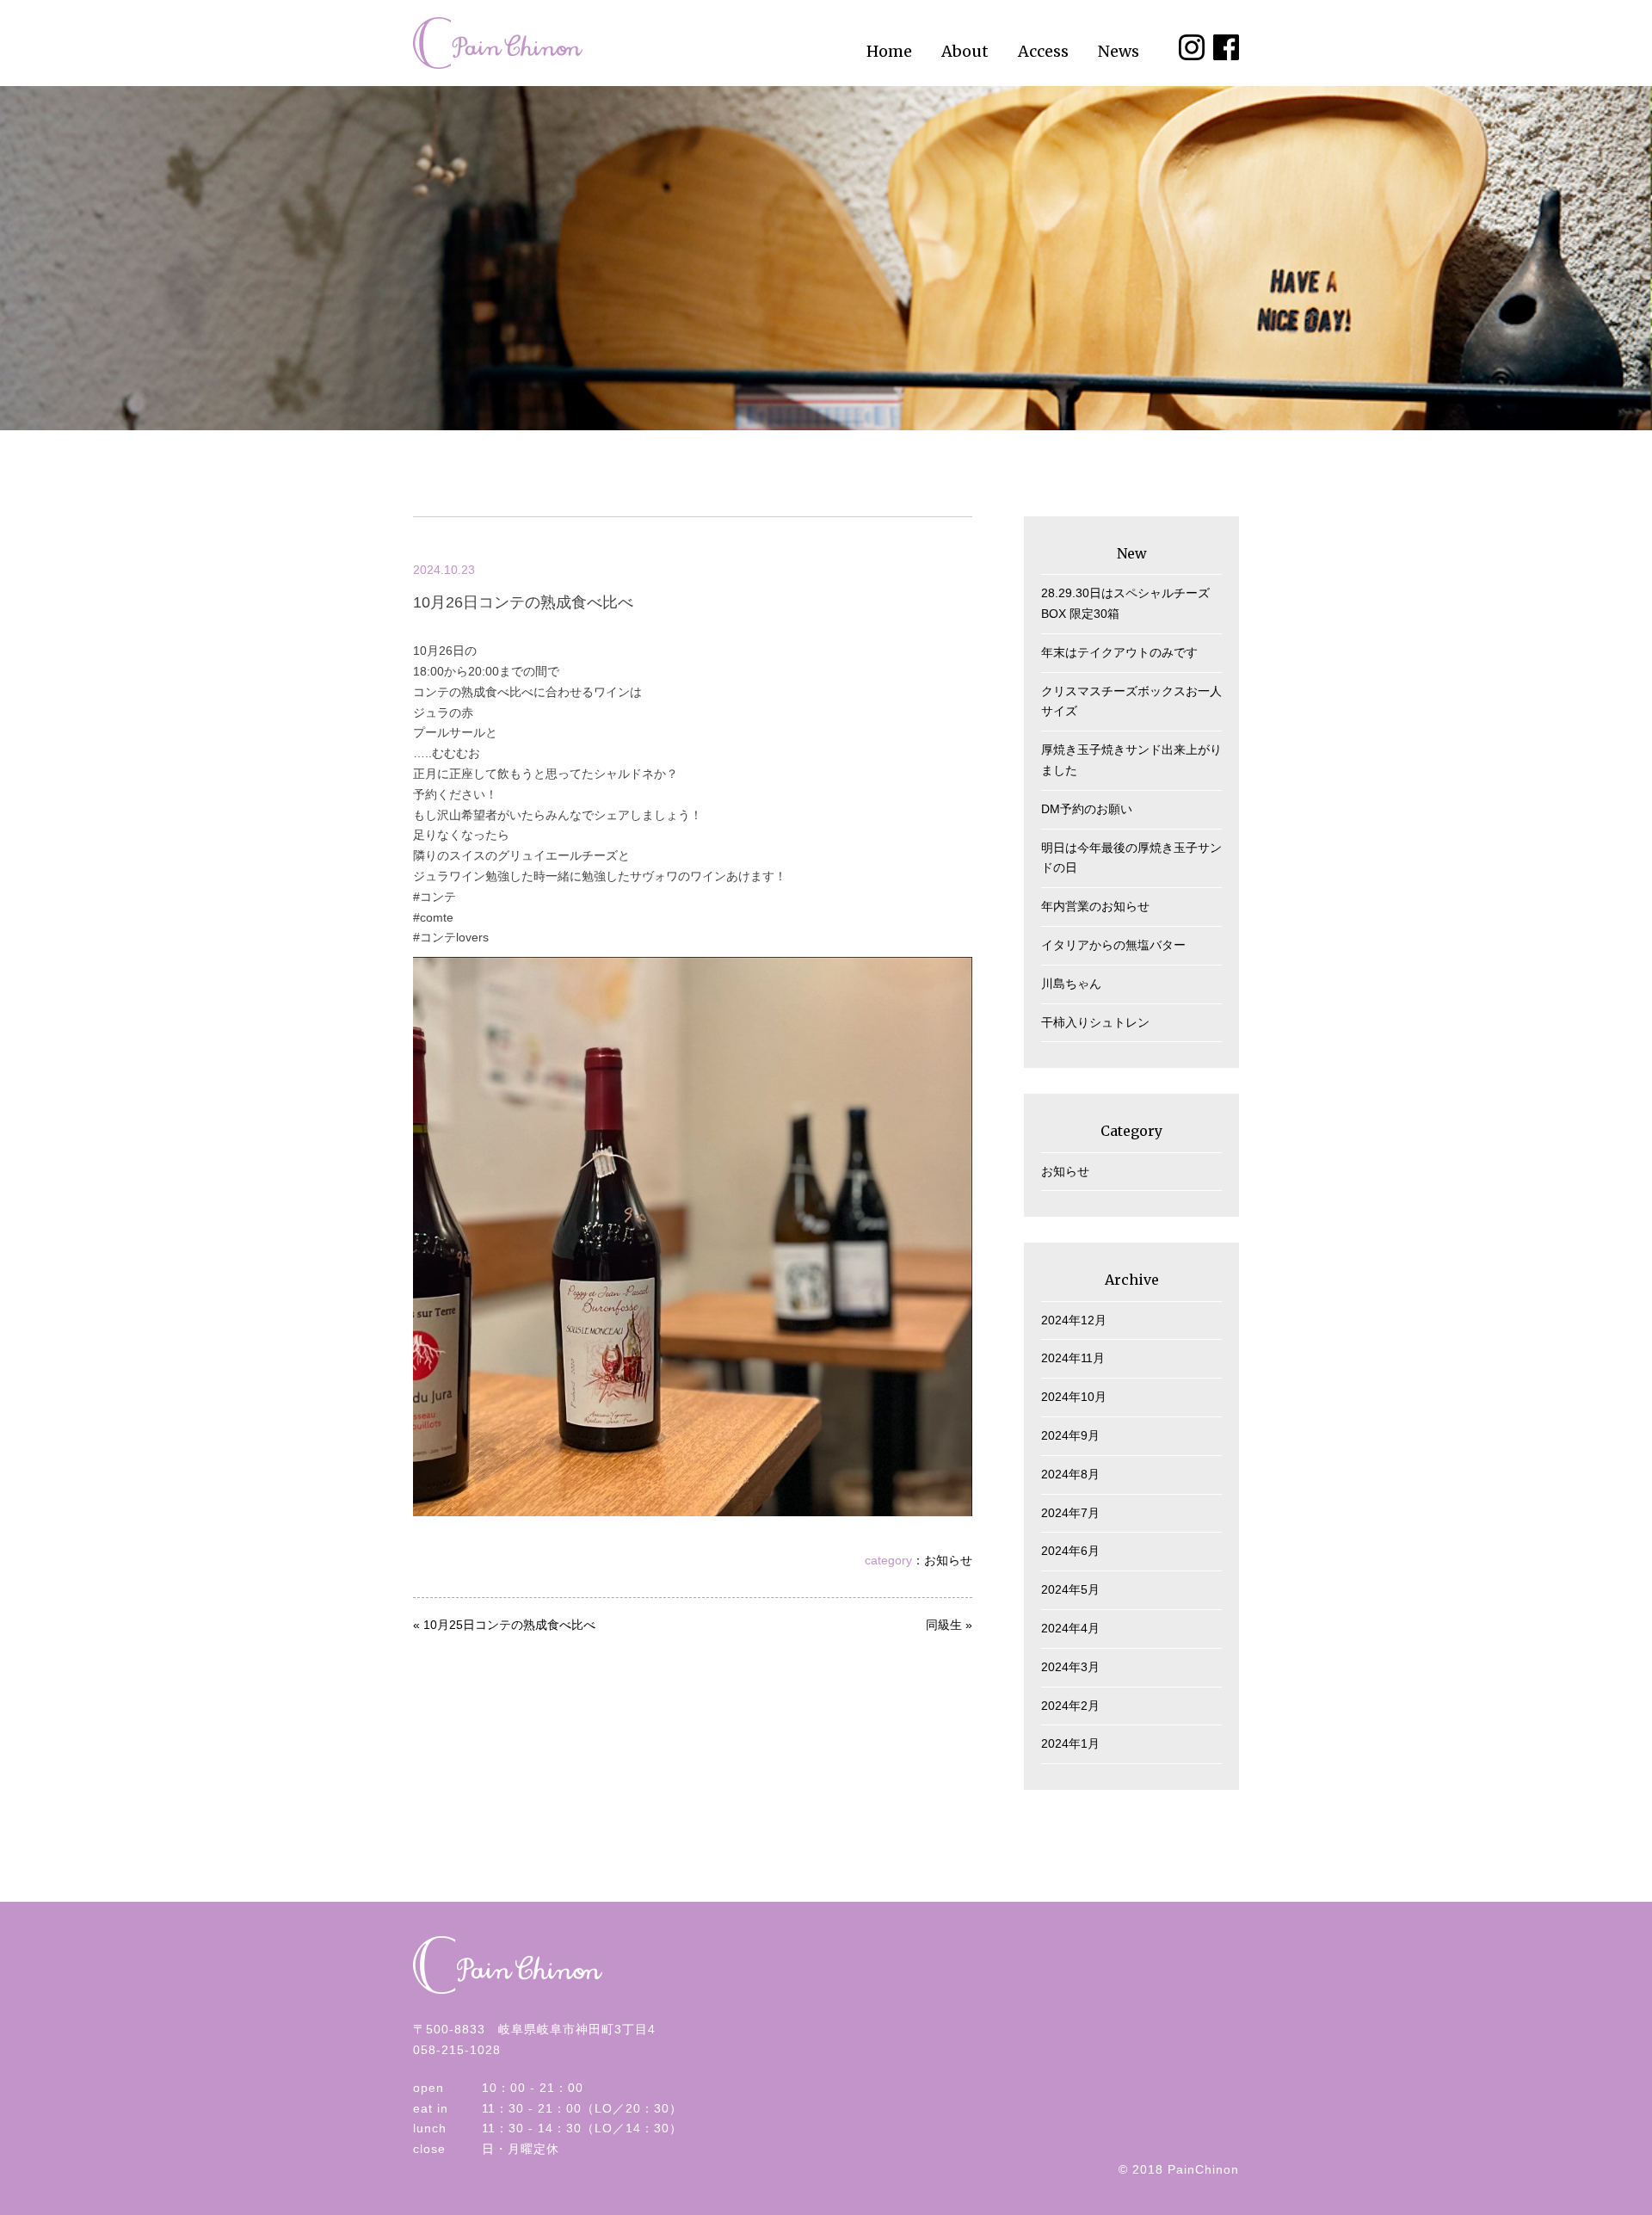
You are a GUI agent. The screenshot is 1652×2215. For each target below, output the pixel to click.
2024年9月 (1070, 1435)
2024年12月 (1074, 1320)
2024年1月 (1070, 1743)
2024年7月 (1070, 1513)
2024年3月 (1070, 1667)
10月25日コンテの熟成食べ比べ (509, 1625)
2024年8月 (1070, 1474)
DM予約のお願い (1087, 809)
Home (889, 51)
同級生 (944, 1625)
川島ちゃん (1071, 984)
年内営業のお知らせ (1095, 906)
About (965, 51)
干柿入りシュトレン (1095, 1022)
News (1119, 51)
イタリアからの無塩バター (1113, 945)
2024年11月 (1073, 1358)
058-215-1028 (457, 2050)
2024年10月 (1074, 1397)
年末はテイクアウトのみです (1119, 652)
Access (1043, 51)
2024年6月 (1070, 1551)
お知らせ (948, 1560)
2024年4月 (1070, 1628)
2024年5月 (1070, 1589)
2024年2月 (1070, 1706)
